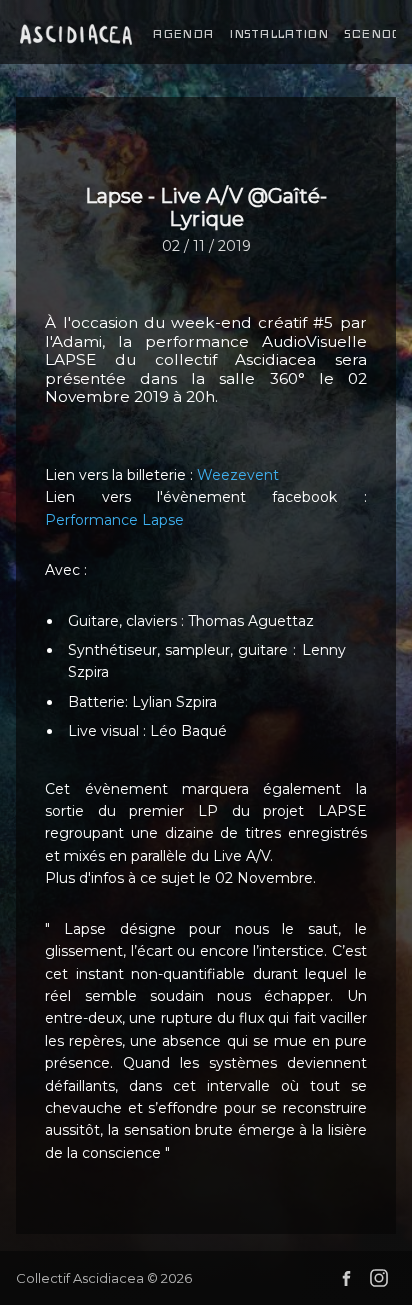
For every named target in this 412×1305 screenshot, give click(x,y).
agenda (182, 34)
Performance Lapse (114, 520)
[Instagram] (379, 1278)
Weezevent (238, 475)
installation (278, 34)
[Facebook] (346, 1278)
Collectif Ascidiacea (80, 1278)
